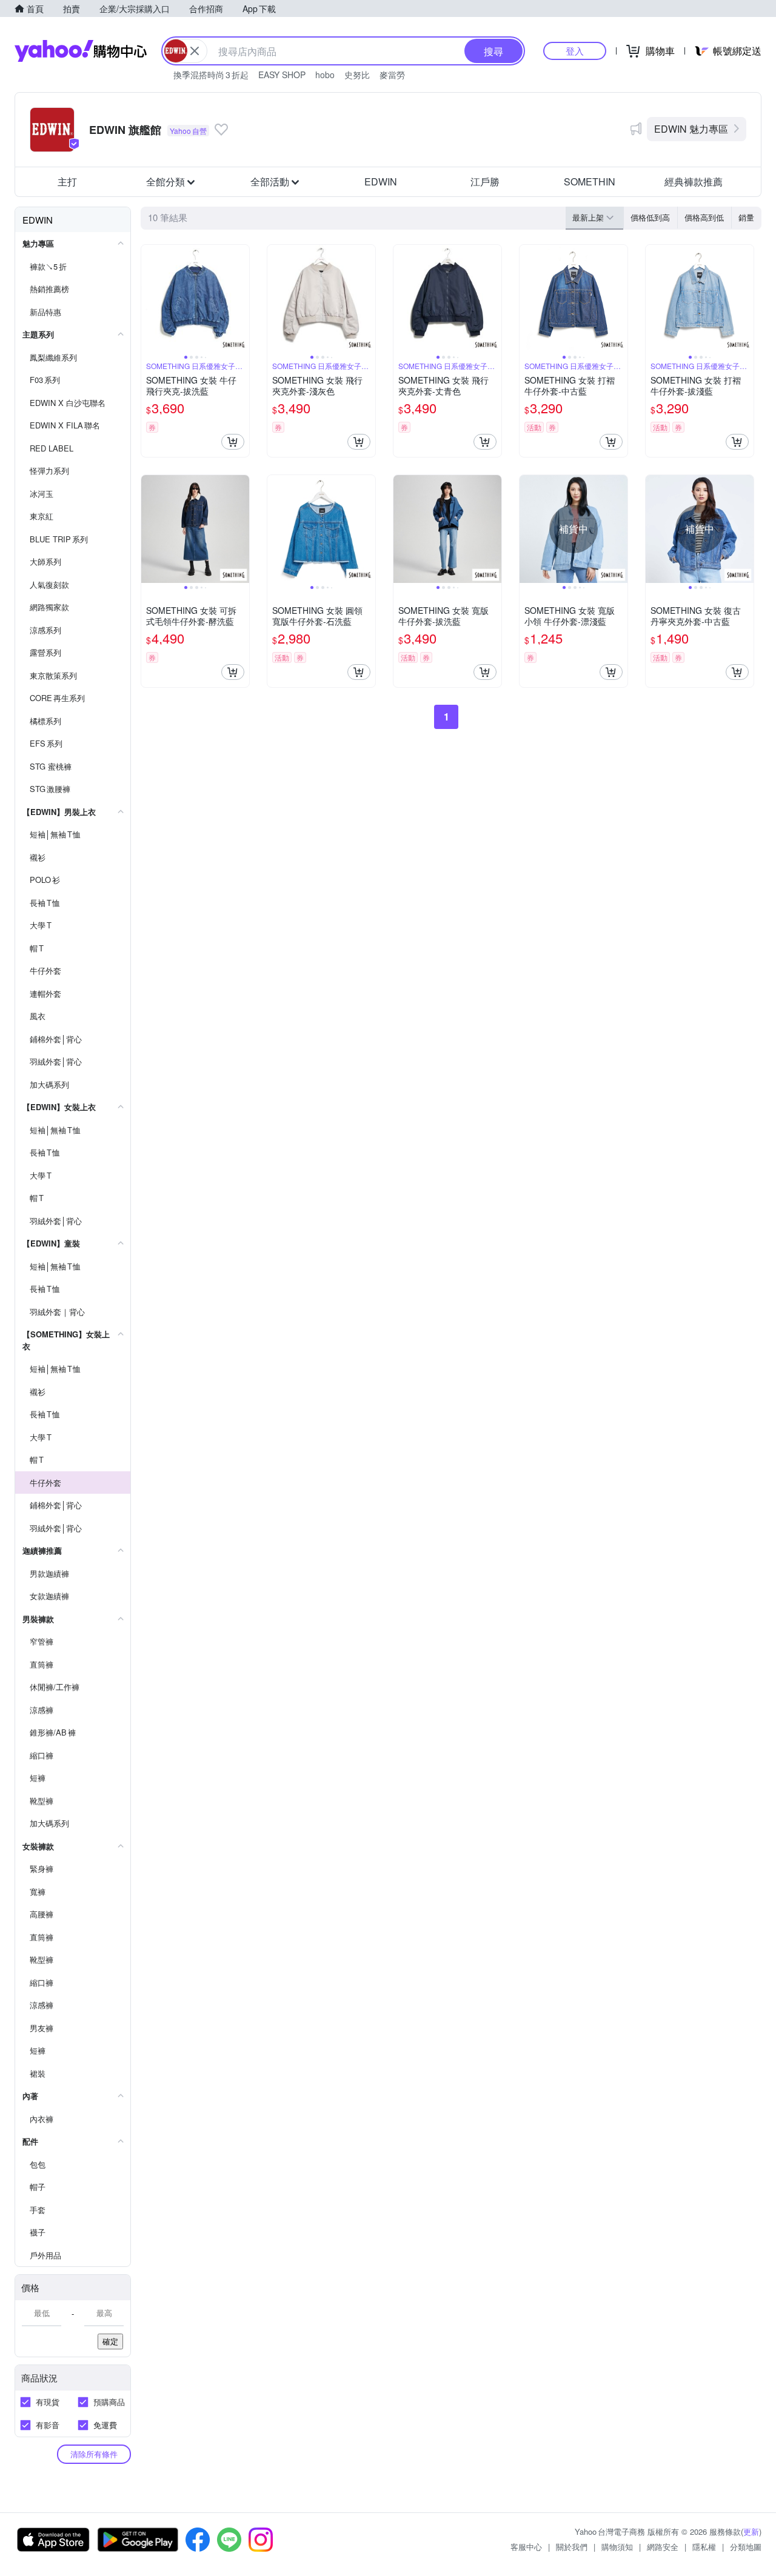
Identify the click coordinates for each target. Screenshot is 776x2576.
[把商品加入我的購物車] (233, 442)
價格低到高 (650, 217)
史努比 (357, 75)
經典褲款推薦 (694, 181)
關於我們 (572, 2547)
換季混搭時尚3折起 (211, 75)
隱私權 (704, 2547)
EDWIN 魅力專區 (691, 129)
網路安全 (663, 2547)
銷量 (746, 217)
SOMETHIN (590, 181)
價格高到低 (704, 217)
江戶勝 (485, 181)
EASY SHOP (282, 75)
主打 (67, 181)
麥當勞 (392, 75)
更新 (751, 2531)
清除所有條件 (94, 2454)
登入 (575, 51)
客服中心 (526, 2547)
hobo (325, 75)
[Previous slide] (149, 299)
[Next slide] (241, 299)
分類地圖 (746, 2547)
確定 (110, 2341)
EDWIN (381, 181)
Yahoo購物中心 (81, 51)
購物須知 (617, 2547)
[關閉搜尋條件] (195, 51)
